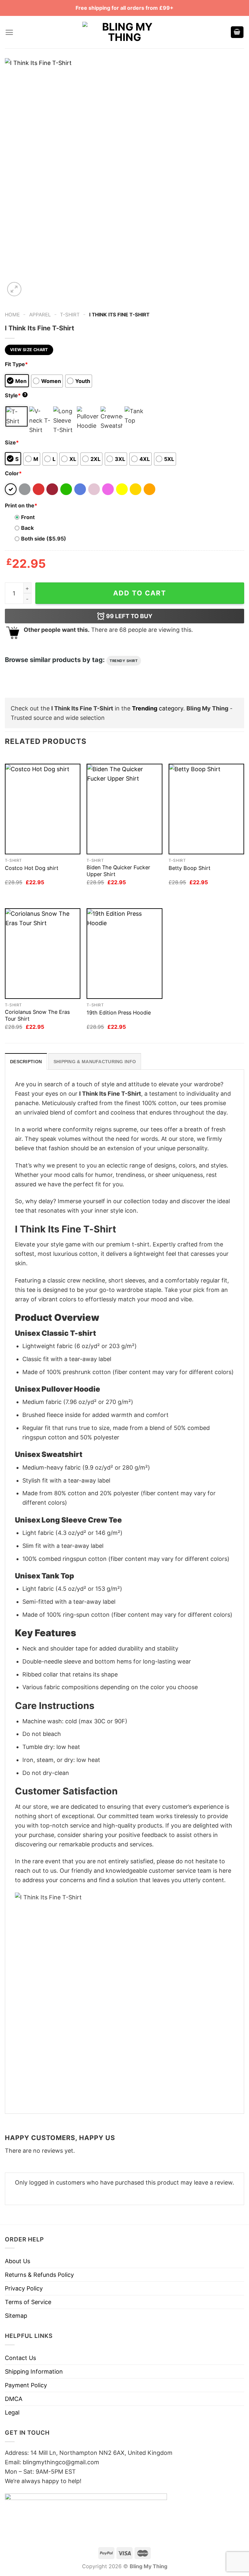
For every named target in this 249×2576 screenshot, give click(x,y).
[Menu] (9, 32)
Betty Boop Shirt (190, 868)
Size (12, 442)
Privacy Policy (24, 2288)
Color (13, 473)
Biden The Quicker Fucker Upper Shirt (118, 871)
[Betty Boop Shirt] (206, 809)
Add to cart (140, 593)
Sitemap (16, 2316)
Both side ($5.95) (44, 539)
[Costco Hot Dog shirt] (43, 809)
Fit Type (16, 364)
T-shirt (70, 315)
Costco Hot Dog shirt (32, 868)
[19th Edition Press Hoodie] (124, 954)
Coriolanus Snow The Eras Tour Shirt (37, 1015)
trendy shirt (124, 661)
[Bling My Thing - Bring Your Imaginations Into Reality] (124, 32)
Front (28, 517)
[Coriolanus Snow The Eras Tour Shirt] (43, 954)
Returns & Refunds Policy (39, 2275)
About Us (18, 2261)
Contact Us (20, 2358)
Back (27, 528)
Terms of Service (28, 2302)
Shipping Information (34, 2372)
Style (16, 395)
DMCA (14, 2399)
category (158, 708)
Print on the (21, 505)
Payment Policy (26, 2385)
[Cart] (237, 32)
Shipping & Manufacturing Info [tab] (95, 1062)
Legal (12, 2412)
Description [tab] (26, 1062)
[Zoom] (14, 289)
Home (12, 315)
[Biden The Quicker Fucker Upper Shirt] (124, 809)
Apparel (40, 315)
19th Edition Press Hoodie (119, 1013)
